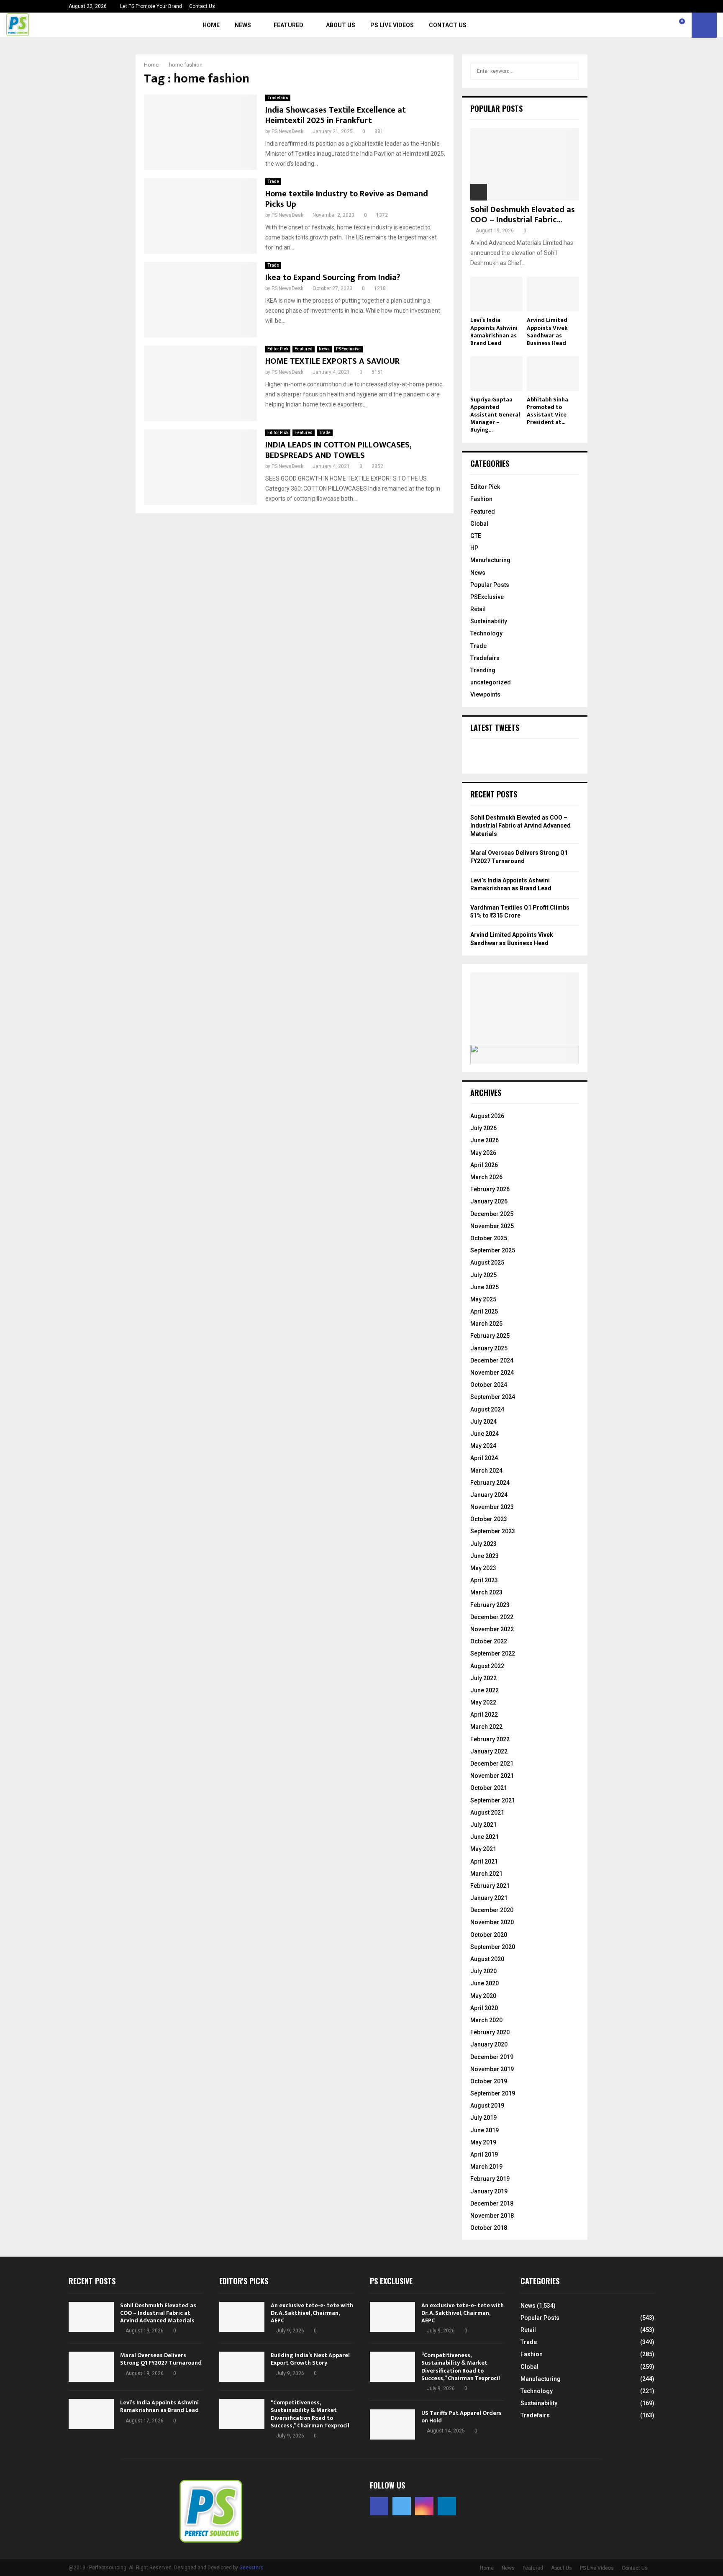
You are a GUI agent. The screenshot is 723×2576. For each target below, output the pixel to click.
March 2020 (486, 2020)
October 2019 (489, 2081)
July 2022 (483, 1678)
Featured (288, 25)
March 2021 (486, 1874)
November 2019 (492, 2069)
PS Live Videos (392, 25)
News (243, 25)
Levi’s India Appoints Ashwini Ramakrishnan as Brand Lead (494, 331)
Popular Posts (490, 585)
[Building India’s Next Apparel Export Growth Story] (242, 2367)
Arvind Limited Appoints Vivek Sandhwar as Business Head (547, 331)
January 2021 (489, 1898)
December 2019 (492, 2057)
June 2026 (485, 1140)
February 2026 (490, 1189)
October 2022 (489, 1641)
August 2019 (487, 2106)
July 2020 (483, 1971)
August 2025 (487, 1262)
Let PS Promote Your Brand (151, 6)
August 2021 (487, 1812)
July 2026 (483, 1128)
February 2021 (490, 1886)
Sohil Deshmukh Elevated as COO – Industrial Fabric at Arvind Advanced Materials (520, 826)
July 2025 (483, 1275)
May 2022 (483, 1702)
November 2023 (492, 1507)
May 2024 (483, 1446)
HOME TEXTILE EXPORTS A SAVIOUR (332, 361)
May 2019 (483, 2142)
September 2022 (493, 1653)
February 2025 (490, 1336)
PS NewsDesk (287, 131)
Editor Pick (278, 349)
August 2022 (487, 1666)
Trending (483, 670)
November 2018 (492, 2216)
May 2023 (483, 1568)
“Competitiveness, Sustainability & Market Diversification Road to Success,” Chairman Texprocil (310, 2414)
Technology (486, 633)
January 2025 (489, 1348)
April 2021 (484, 1861)
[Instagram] (663, 25)
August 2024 (487, 1409)
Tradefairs (278, 98)
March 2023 (486, 1592)
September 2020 (493, 1947)
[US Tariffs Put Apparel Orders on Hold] (392, 2424)
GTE (476, 536)
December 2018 (492, 2203)
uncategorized (491, 682)
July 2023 (483, 1544)
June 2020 (485, 1983)
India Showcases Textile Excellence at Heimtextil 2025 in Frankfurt (336, 115)
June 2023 (485, 1556)
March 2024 (486, 1471)
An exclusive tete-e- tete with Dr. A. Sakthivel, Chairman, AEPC (312, 2313)
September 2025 (493, 1250)
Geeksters (251, 2568)
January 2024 (489, 1495)
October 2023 (489, 1519)
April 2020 (484, 2008)
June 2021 (485, 1837)
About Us (341, 25)
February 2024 (490, 1483)
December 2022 (492, 1617)
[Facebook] (645, 25)
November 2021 (492, 1776)
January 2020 (489, 2044)
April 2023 (484, 1580)
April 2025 (484, 1311)
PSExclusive (348, 349)
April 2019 (484, 2154)
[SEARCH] (570, 71)
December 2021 (492, 1764)
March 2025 (486, 1324)
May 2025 (483, 1299)
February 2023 (490, 1605)
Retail (478, 609)
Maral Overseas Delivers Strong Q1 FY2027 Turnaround (161, 2359)
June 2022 (485, 1690)
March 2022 (486, 1727)
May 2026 (483, 1153)
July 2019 (483, 2118)
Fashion (481, 499)
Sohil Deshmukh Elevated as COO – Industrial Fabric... (523, 215)
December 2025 (492, 1214)
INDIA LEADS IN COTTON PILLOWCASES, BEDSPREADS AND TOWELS (338, 450)
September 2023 (493, 1531)
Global (479, 524)
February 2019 (490, 2179)
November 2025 (492, 1226)
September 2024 (493, 1397)
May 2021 (483, 1849)
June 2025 (485, 1287)
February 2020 (490, 2032)
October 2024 (489, 1385)
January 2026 (489, 1201)
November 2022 (492, 1629)
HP (474, 548)
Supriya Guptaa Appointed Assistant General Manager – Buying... (495, 415)
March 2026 (486, 1177)
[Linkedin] (672, 25)
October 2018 (489, 2228)
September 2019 (493, 2093)
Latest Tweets (495, 728)
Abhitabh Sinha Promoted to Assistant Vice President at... (547, 411)
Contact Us (202, 6)
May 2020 (483, 1996)
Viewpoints (485, 694)
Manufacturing (490, 560)
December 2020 (492, 1910)
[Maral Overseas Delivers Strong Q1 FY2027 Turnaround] (91, 2367)
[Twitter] (654, 25)
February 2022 (490, 1739)
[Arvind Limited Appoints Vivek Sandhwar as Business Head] (553, 294)
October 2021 (489, 1788)
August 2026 (487, 1116)
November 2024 (492, 1373)
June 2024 (485, 1434)
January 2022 (489, 1751)
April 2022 (484, 1715)
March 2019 (486, 2167)
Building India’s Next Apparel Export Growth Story (310, 2359)
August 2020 (487, 1959)
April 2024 (484, 1458)
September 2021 (493, 1800)
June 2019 (485, 2130)
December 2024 (492, 1360)
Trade (273, 181)
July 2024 (483, 1422)
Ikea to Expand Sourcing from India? (333, 278)
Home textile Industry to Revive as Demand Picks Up (347, 199)
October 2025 (489, 1238)
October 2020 (489, 1935)
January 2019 (489, 2191)
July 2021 (483, 1825)
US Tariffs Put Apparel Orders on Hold (461, 2417)
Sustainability (489, 621)
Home (211, 25)
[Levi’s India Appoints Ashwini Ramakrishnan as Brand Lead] (496, 294)
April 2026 (484, 1165)
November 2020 (492, 1922)
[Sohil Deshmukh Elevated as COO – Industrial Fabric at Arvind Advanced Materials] (525, 164)
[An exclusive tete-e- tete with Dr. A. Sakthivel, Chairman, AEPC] (242, 2317)
